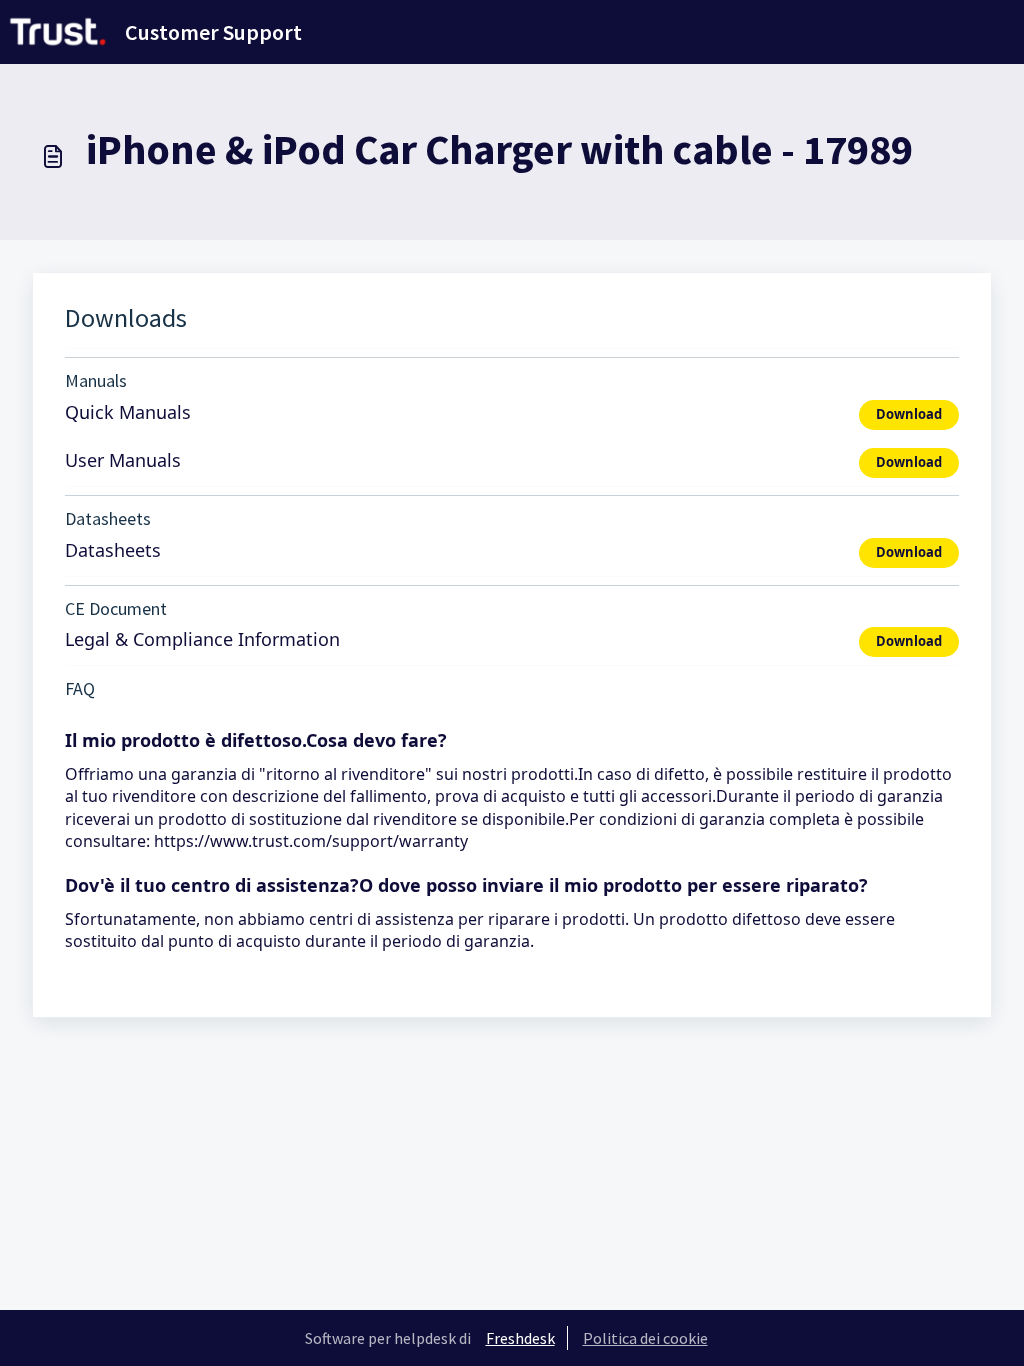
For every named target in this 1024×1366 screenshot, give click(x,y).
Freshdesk (520, 1338)
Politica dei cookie (645, 1338)
